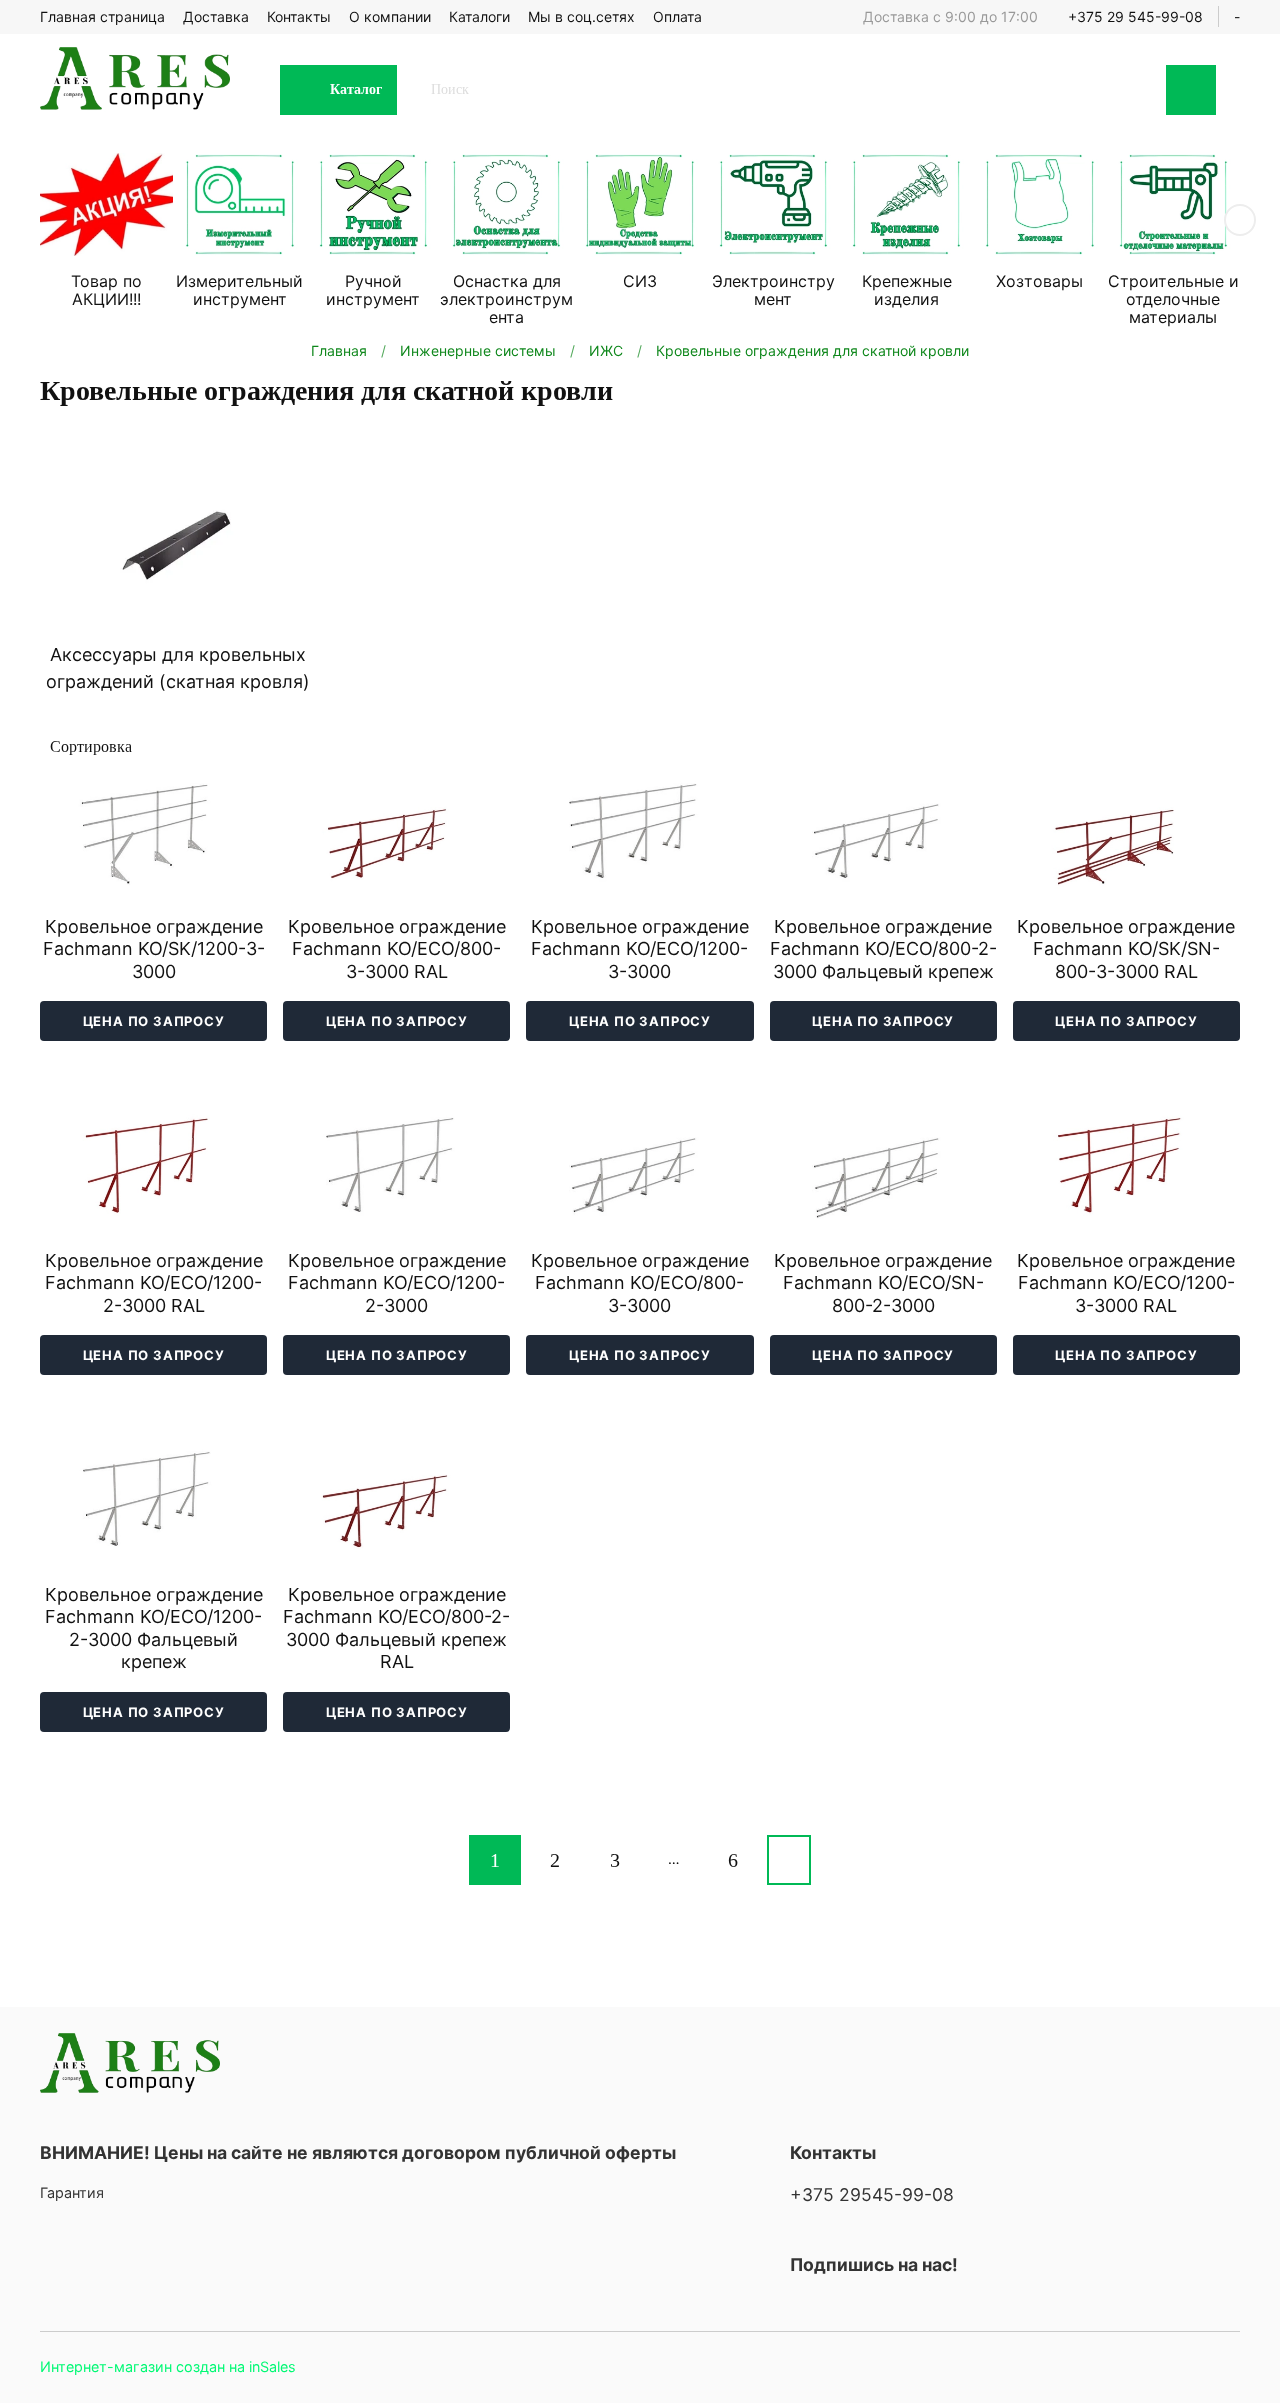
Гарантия (72, 2192)
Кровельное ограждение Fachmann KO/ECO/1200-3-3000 (640, 949)
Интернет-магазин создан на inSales (168, 2366)
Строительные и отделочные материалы (1173, 299)
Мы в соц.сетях (581, 16)
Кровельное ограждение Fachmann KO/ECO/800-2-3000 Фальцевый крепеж (883, 949)
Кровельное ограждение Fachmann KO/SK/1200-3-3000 (154, 949)
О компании (390, 16)
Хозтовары (1039, 281)
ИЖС (606, 350)
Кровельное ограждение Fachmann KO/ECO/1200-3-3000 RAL (1126, 1283)
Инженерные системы (478, 350)
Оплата (677, 16)
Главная (339, 350)
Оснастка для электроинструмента (506, 299)
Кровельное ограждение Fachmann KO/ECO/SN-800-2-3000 (883, 1283)
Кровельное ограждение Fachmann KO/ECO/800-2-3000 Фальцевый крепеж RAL (396, 1628)
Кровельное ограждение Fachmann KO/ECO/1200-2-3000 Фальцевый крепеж (154, 1628)
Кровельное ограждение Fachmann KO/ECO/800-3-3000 (640, 1283)
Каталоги (479, 16)
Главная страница (102, 16)
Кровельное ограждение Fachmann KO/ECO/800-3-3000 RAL (397, 949)
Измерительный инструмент (239, 290)
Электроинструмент (773, 290)
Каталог (356, 89)
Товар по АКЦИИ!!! (106, 290)
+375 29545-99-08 (872, 2194)
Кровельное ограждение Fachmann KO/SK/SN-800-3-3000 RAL (1126, 949)
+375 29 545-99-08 (1135, 16)
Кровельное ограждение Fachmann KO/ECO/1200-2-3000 (397, 1283)
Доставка (216, 16)
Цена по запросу (154, 1021)
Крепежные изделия (907, 290)
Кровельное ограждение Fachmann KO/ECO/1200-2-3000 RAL (154, 1283)
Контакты (299, 16)
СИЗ (640, 281)
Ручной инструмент (373, 290)
